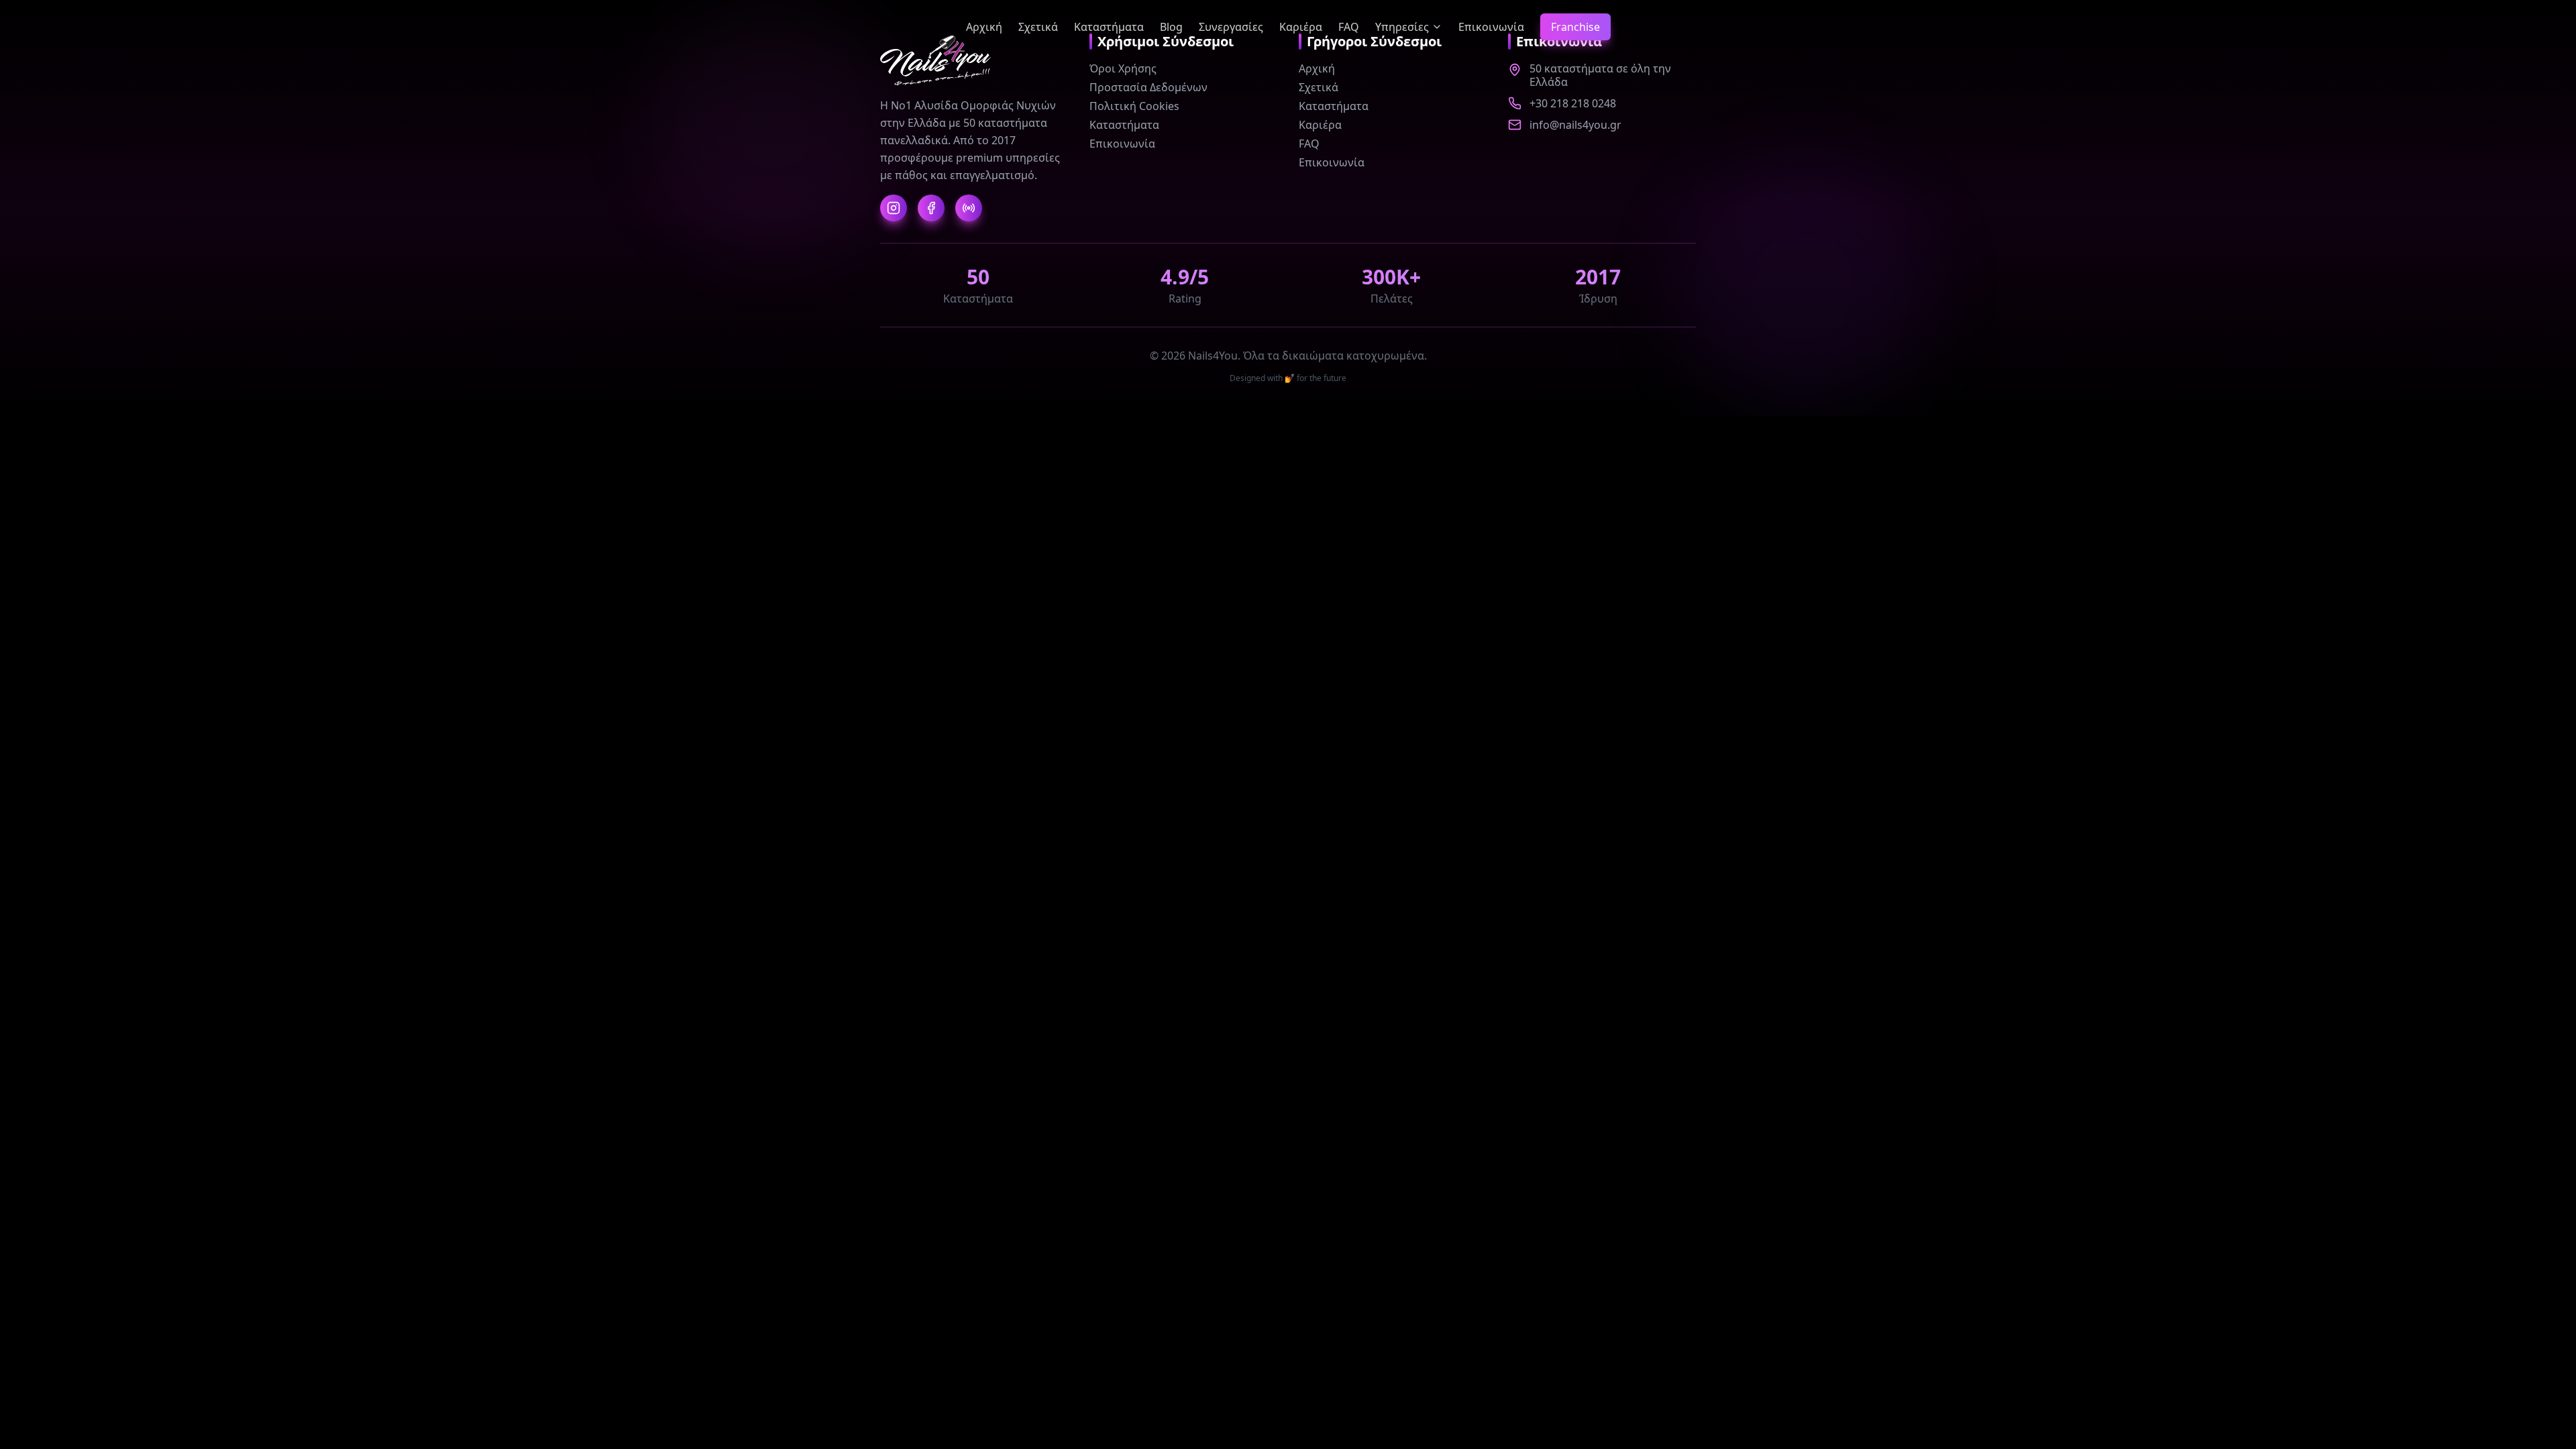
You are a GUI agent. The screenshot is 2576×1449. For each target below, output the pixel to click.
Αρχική (984, 27)
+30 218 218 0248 (1573, 103)
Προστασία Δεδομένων (1148, 87)
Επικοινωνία (1491, 27)
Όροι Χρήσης (1123, 68)
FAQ (1349, 27)
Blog (1171, 27)
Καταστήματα (1109, 27)
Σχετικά (1038, 27)
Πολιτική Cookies (1134, 106)
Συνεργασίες (1231, 27)
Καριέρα (1301, 27)
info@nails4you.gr (1575, 125)
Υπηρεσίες (1402, 27)
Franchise (1575, 27)
